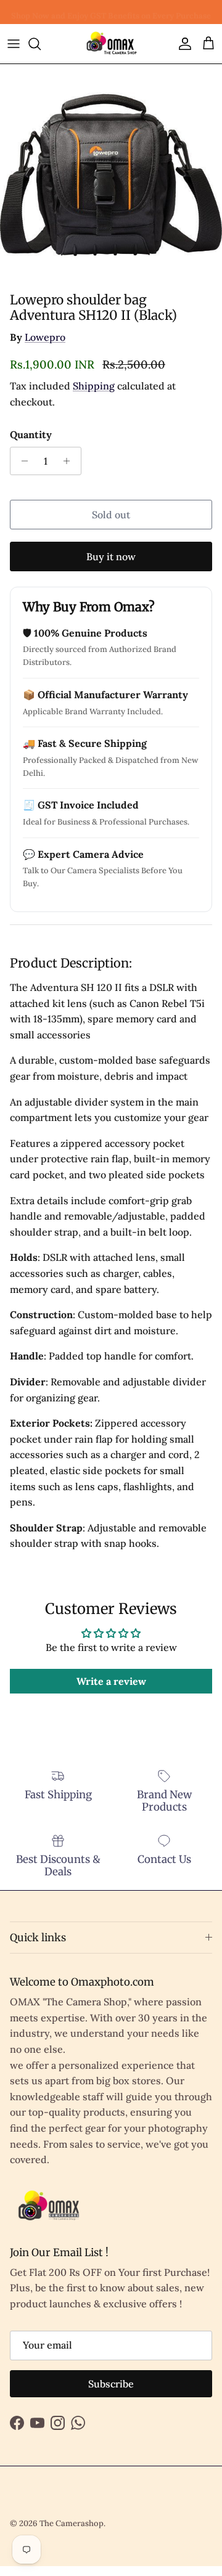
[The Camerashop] (111, 44)
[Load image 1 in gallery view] (111, 175)
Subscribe (111, 2384)
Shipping (94, 386)
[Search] (41, 44)
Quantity (31, 434)
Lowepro (45, 337)
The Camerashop (72, 2523)
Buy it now (111, 556)
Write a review (111, 1681)
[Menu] (14, 44)
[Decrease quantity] (21, 461)
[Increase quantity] (70, 461)
